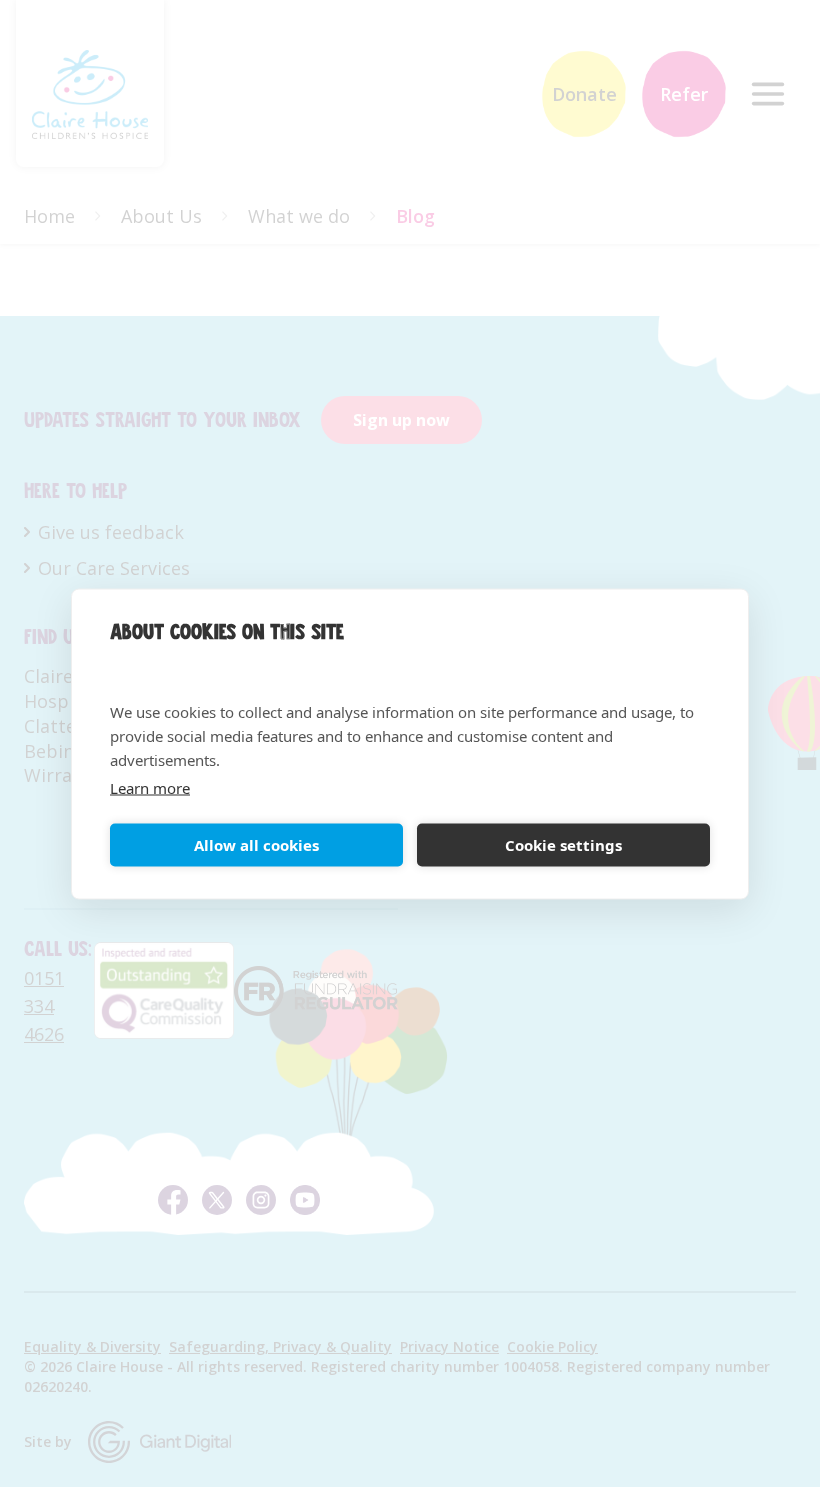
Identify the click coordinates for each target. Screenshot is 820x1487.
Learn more (150, 787)
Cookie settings (563, 845)
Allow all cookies (256, 845)
